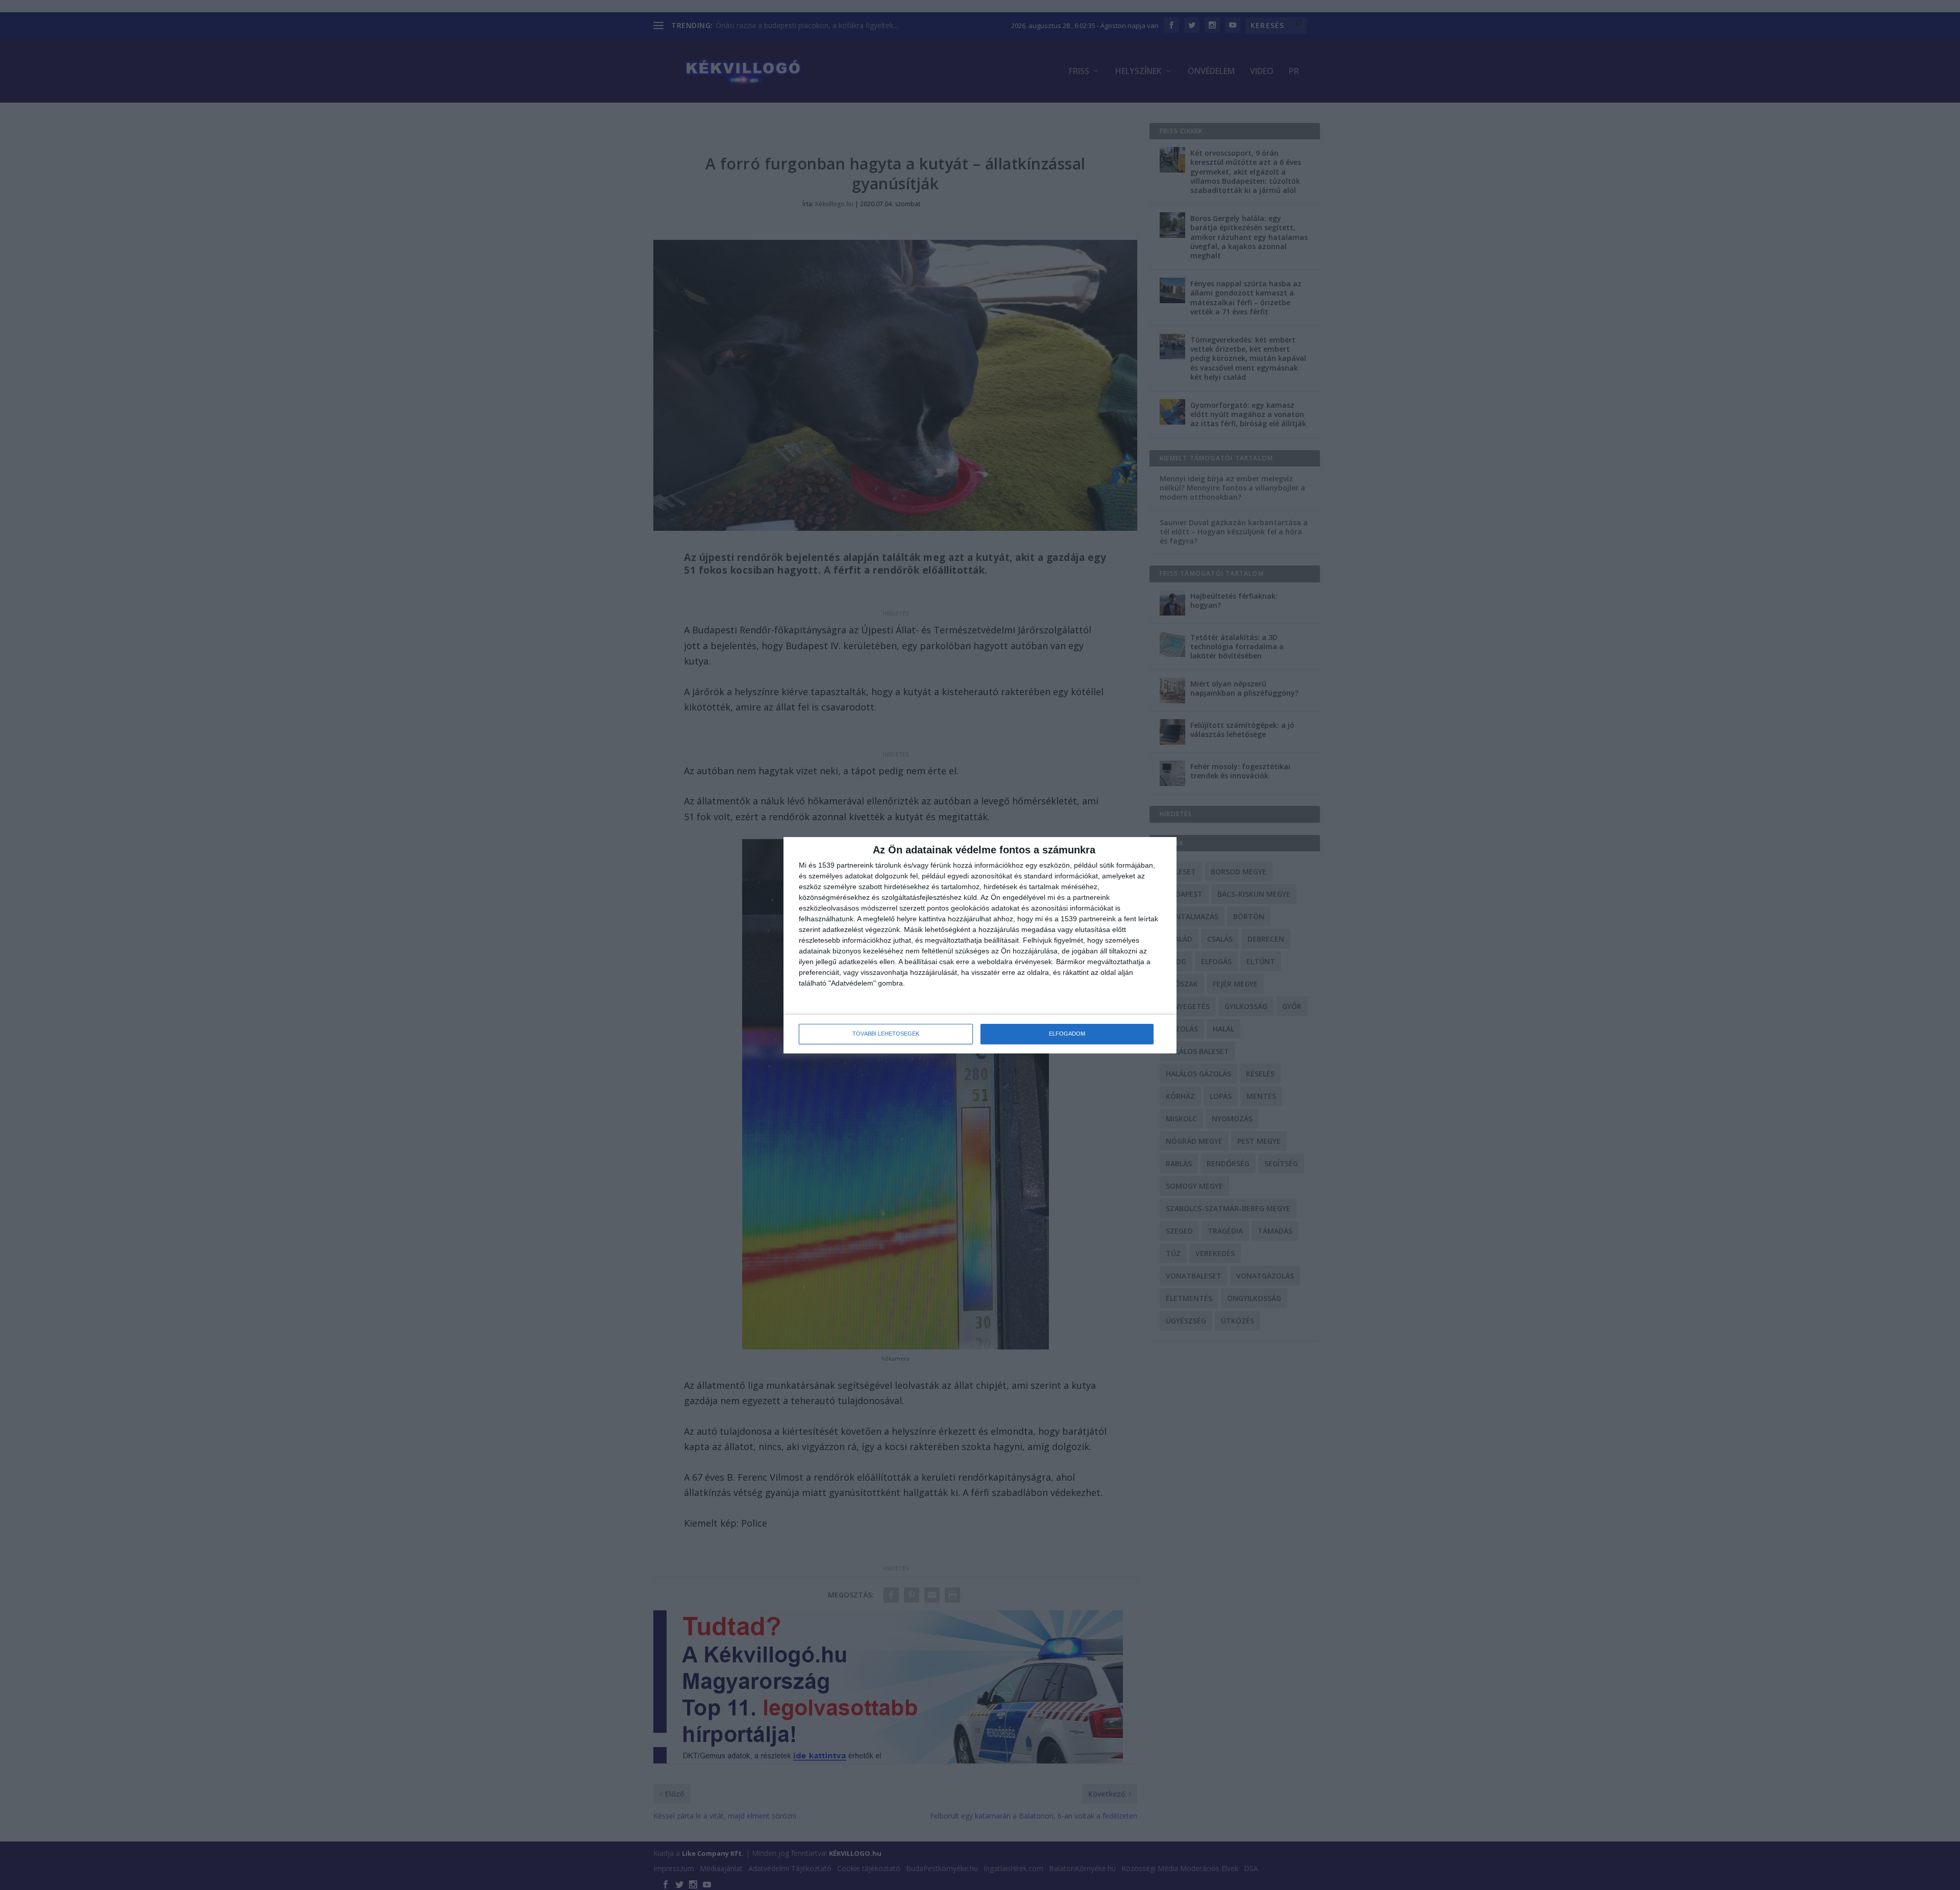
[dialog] (980, 945)
